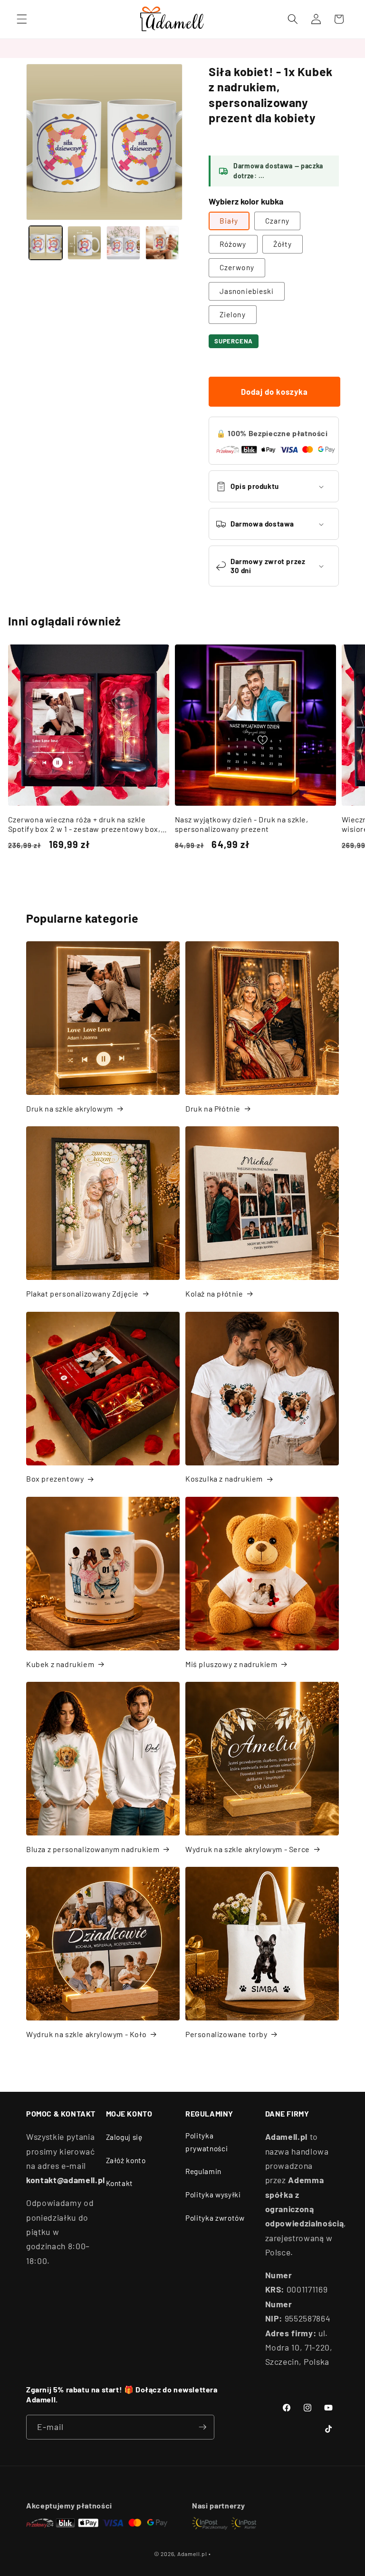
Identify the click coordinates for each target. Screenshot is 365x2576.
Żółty (283, 244)
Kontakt (120, 2183)
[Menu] (22, 19)
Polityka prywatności (207, 2142)
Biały (229, 221)
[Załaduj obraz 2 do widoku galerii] (84, 243)
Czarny (278, 221)
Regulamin (203, 2171)
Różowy (233, 244)
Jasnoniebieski (247, 291)
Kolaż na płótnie (214, 1293)
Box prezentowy (55, 1478)
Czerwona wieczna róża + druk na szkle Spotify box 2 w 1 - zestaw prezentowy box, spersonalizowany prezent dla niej (84, 825)
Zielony (233, 314)
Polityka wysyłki (213, 2195)
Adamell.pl (192, 2554)
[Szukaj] (293, 19)
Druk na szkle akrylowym (70, 1108)
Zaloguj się (124, 2137)
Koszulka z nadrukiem (224, 1478)
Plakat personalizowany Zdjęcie (82, 1293)
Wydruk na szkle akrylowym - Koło (86, 2034)
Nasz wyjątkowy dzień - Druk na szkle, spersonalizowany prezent (242, 824)
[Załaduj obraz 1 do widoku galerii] (46, 243)
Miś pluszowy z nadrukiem (231, 1664)
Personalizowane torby (226, 2034)
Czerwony (237, 267)
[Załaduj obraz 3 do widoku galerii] (123, 243)
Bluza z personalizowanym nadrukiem (93, 1849)
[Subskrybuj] (202, 2427)
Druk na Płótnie (213, 1108)
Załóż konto (126, 2160)
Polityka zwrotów (215, 2218)
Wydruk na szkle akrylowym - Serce (248, 1849)
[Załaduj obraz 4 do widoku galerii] (162, 243)
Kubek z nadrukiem (60, 1664)
